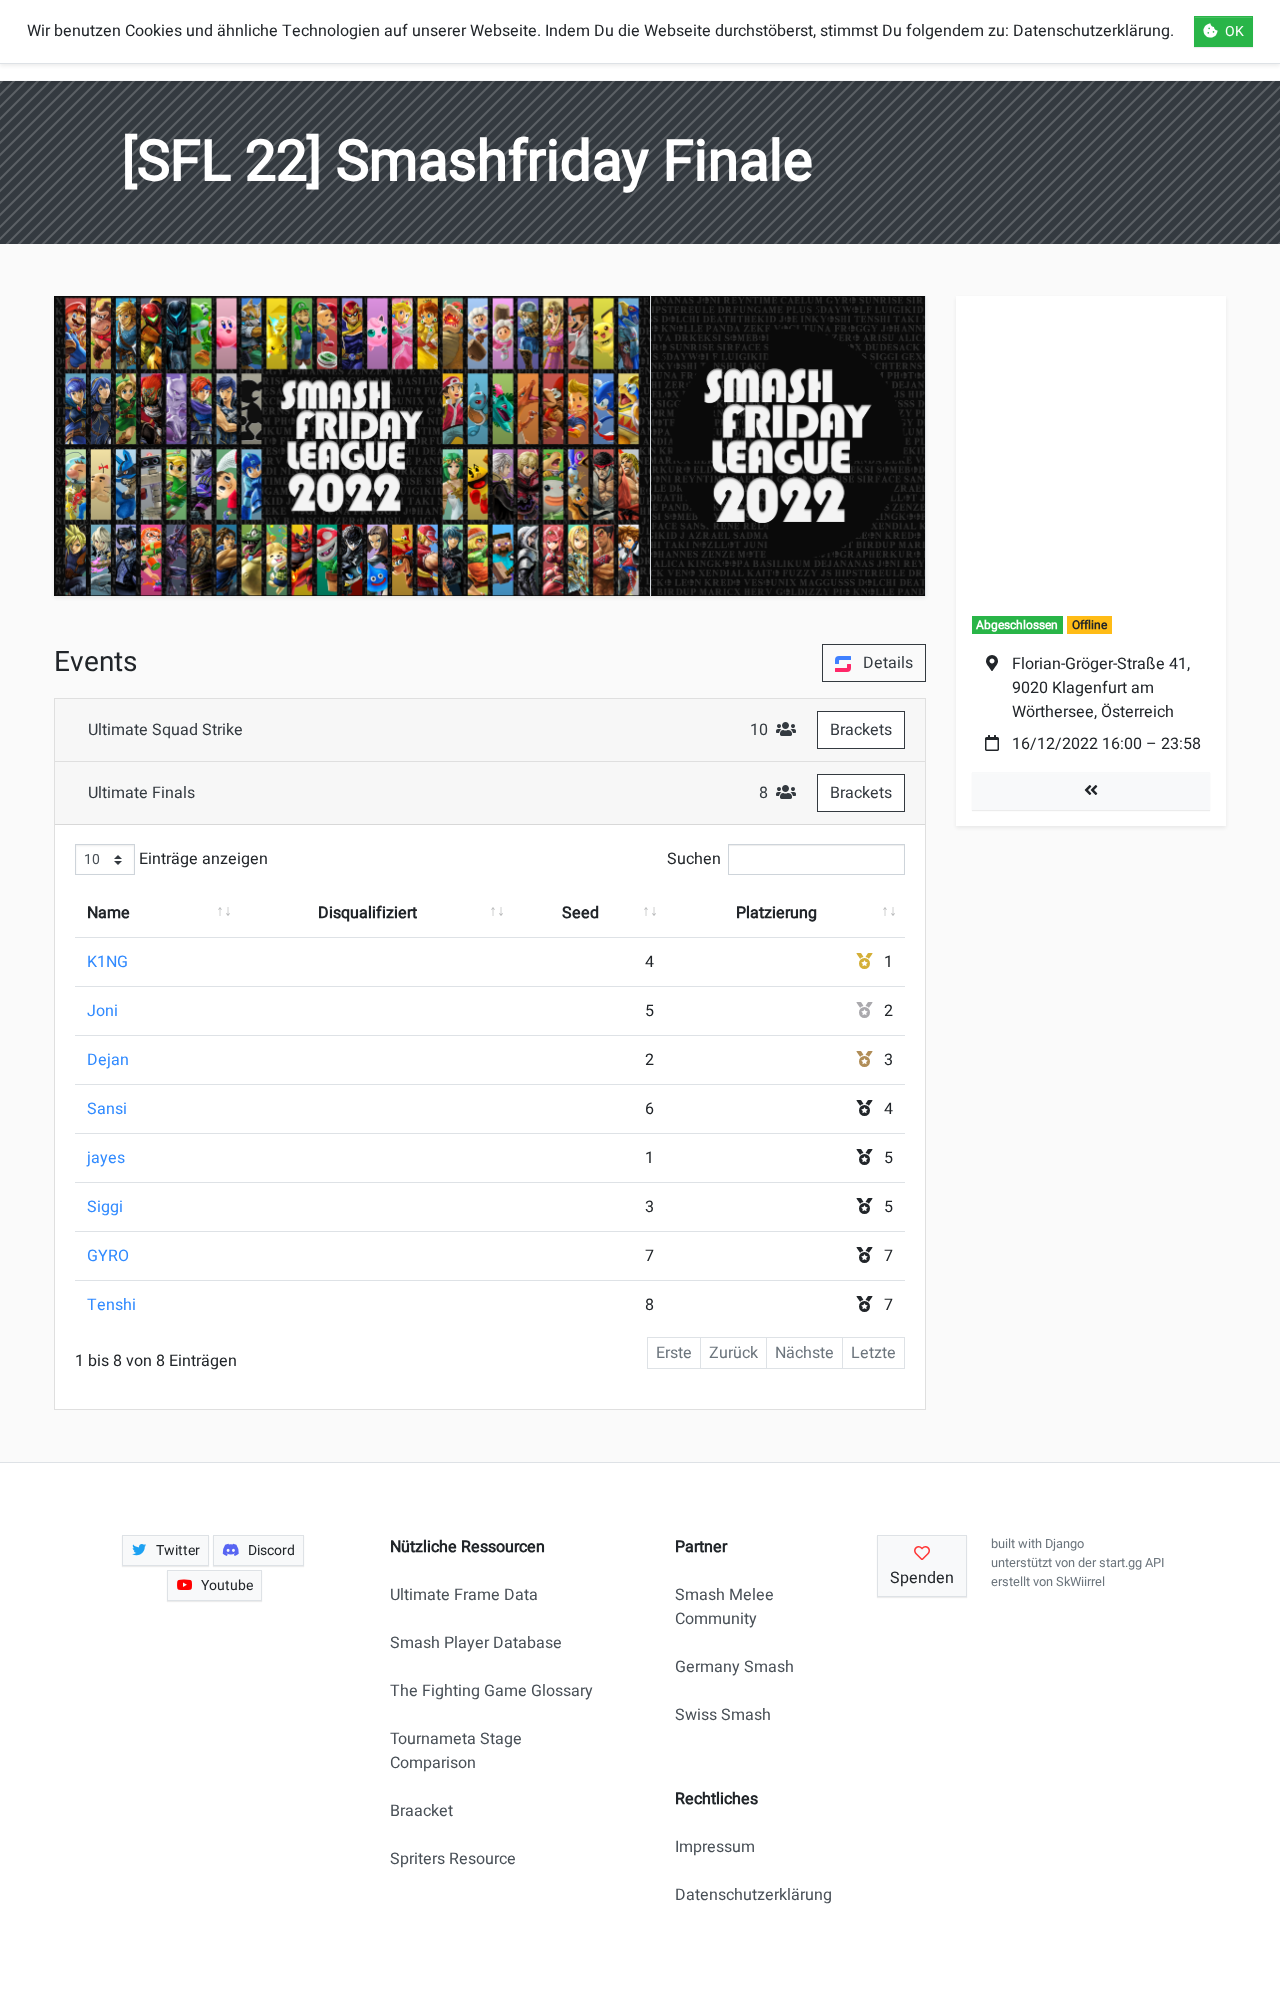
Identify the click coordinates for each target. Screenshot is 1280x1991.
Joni (102, 1011)
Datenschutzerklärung (745, 1895)
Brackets (861, 730)
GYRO (108, 1256)
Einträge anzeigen (201, 859)
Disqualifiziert (367, 913)
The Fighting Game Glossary (491, 1691)
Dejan (108, 1060)
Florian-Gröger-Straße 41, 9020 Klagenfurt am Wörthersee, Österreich (1101, 688)
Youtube (227, 1585)
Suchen (694, 859)
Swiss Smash (723, 1715)
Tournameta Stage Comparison (456, 1751)
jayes (106, 1158)
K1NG (107, 962)
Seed (580, 913)
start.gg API (1131, 1563)
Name (108, 913)
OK (1234, 31)
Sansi (107, 1109)
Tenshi (111, 1305)
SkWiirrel (1080, 1582)
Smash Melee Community (724, 1607)
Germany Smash (734, 1667)
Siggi (105, 1207)
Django (1064, 1544)
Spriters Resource (453, 1859)
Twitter (178, 1550)
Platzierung (776, 913)
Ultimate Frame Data (464, 1595)
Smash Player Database (476, 1643)
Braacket (421, 1811)
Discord (271, 1550)
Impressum (715, 1847)
